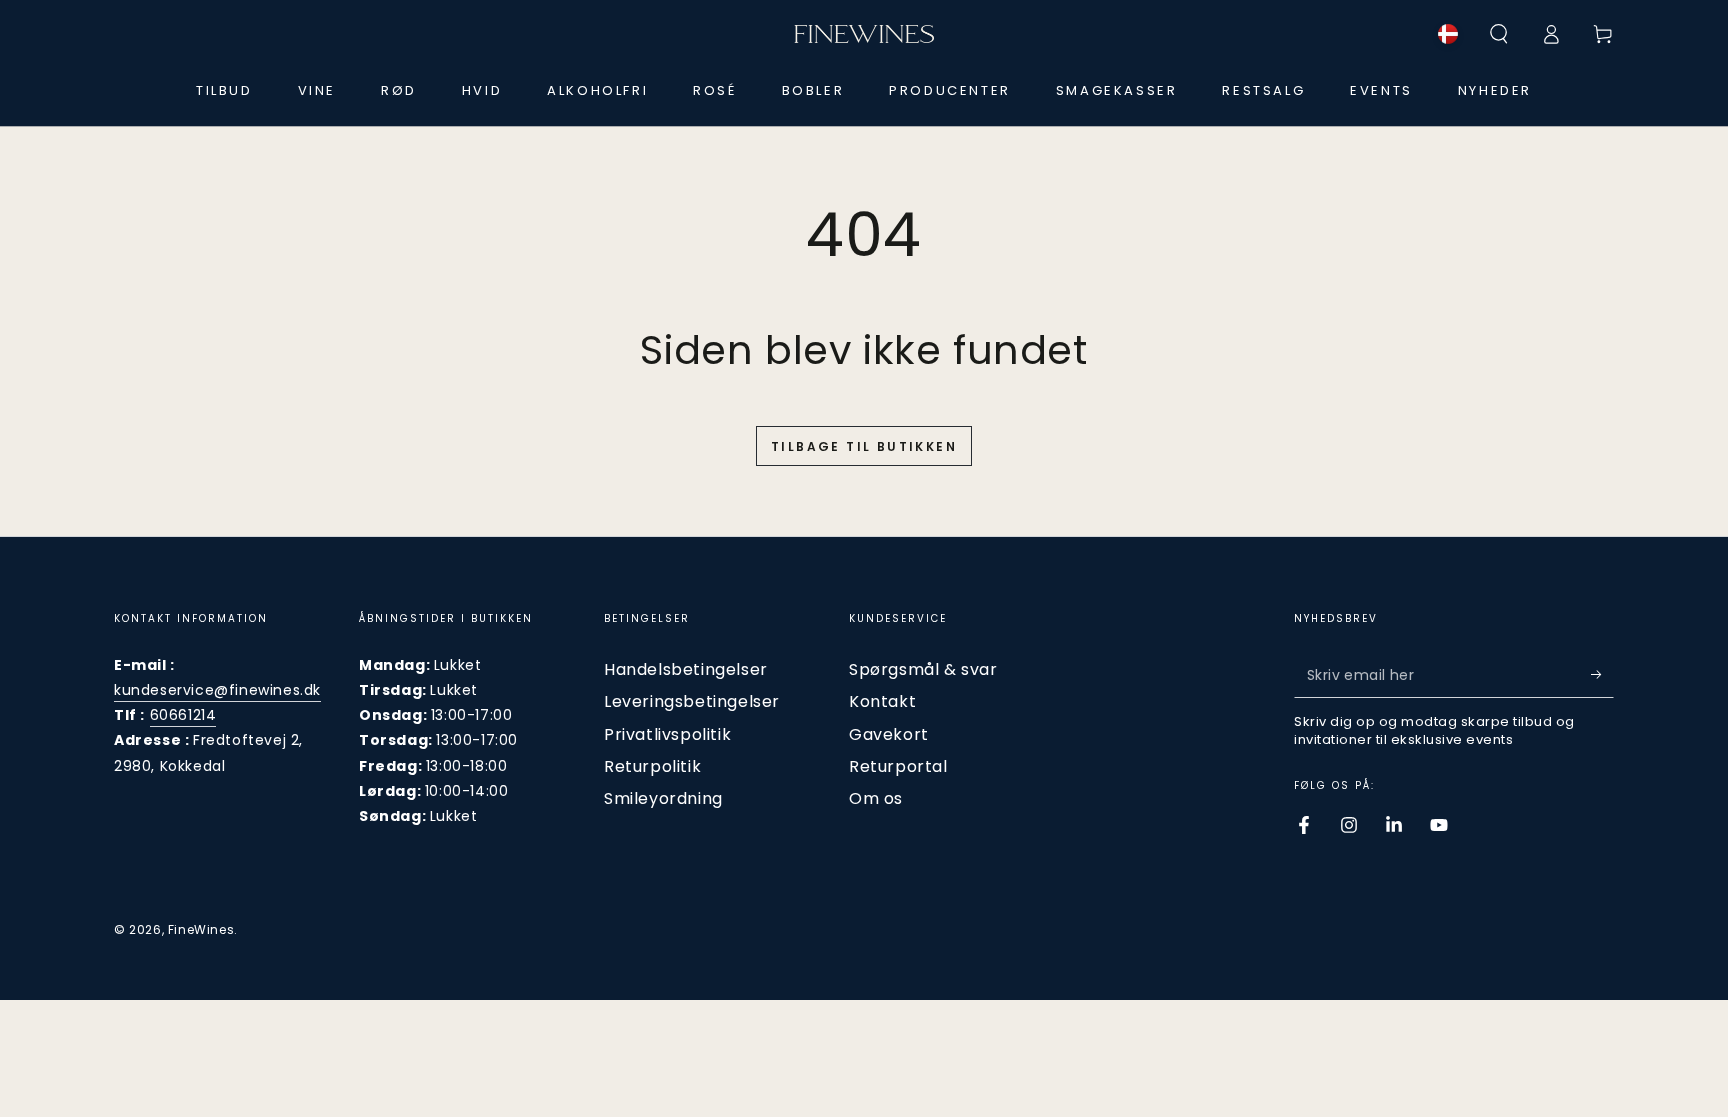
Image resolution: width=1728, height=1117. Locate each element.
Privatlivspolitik (667, 734)
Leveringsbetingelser (692, 701)
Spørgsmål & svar (923, 669)
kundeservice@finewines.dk (217, 690)
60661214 (183, 715)
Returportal (898, 766)
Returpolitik (652, 766)
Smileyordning (663, 798)
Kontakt (882, 701)
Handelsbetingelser (686, 669)
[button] (1499, 34)
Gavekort (889, 734)
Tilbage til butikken (864, 446)
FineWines (201, 929)
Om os (876, 798)
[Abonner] (1602, 675)
